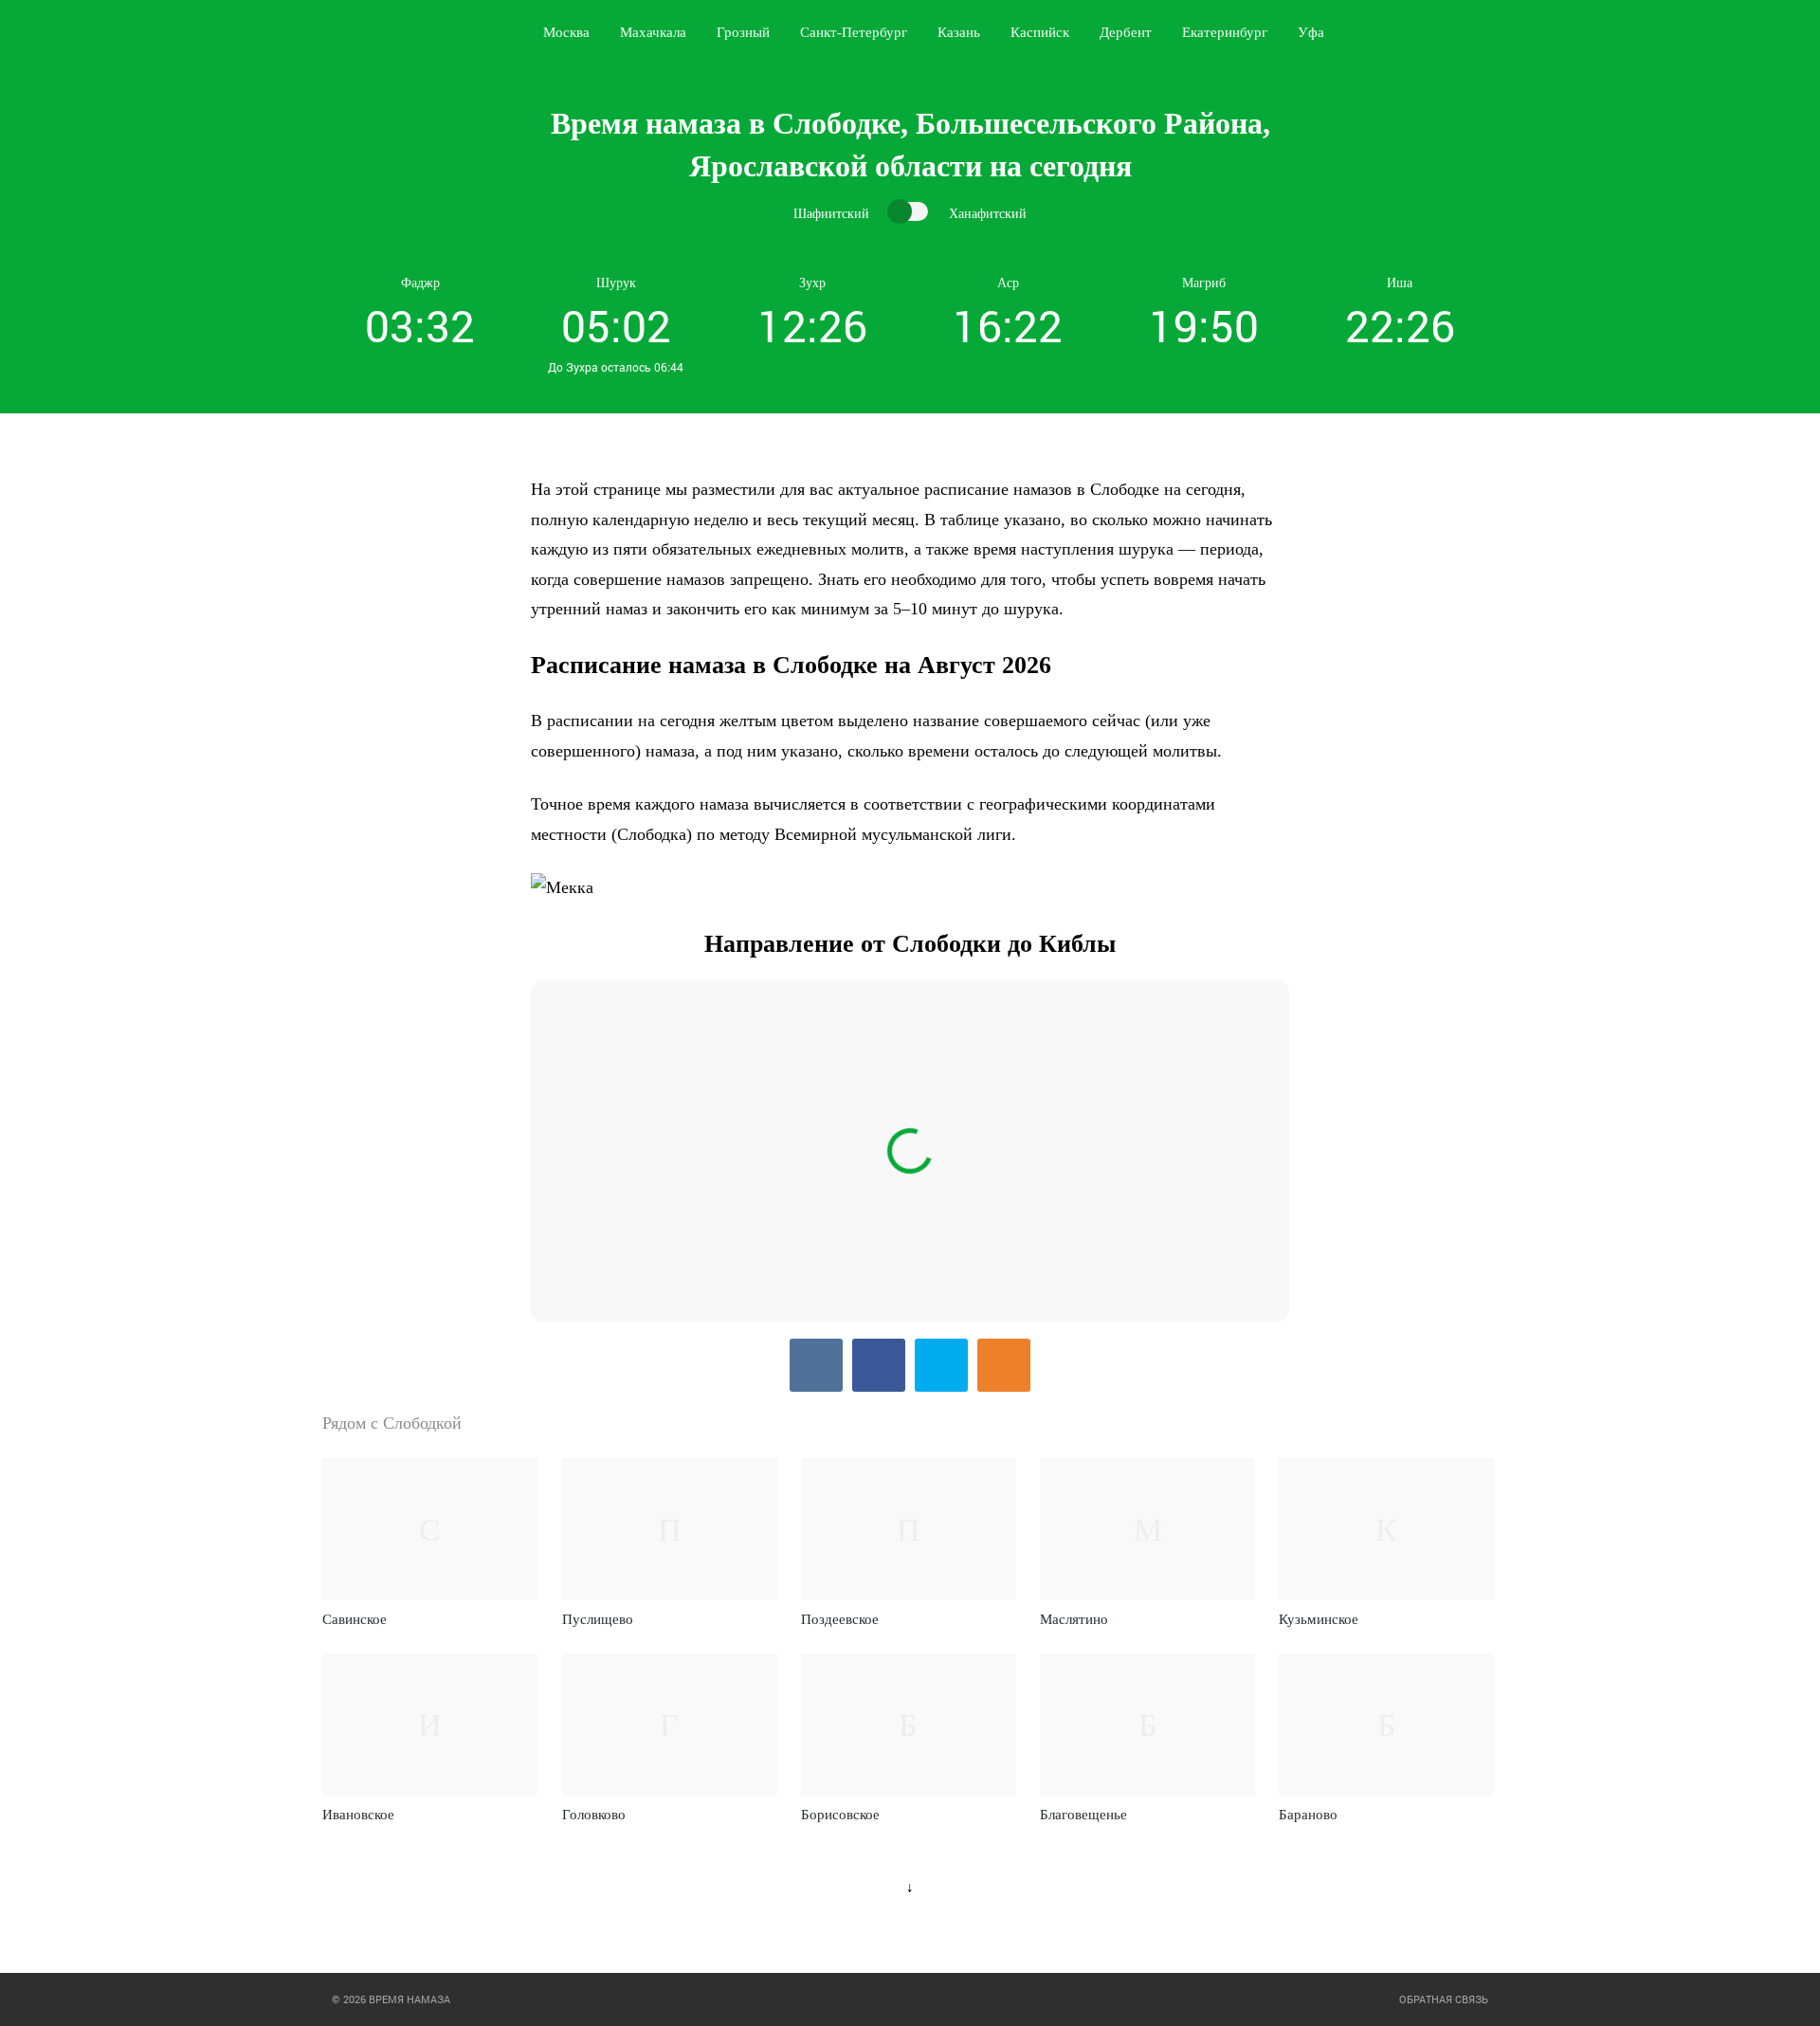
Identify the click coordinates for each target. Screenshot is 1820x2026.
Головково (594, 1815)
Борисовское (840, 1815)
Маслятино (1074, 1619)
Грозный (743, 32)
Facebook (879, 1365)
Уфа (1311, 32)
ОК (1004, 1365)
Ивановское (358, 1815)
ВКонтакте (816, 1365)
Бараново (1308, 1815)
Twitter (941, 1365)
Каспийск (1040, 32)
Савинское (355, 1619)
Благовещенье (1083, 1815)
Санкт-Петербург (854, 32)
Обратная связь (1444, 1999)
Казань (959, 32)
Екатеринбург (1225, 32)
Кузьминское (1319, 1619)
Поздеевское (840, 1619)
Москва (566, 32)
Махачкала (653, 32)
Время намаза (401, 32)
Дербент (1126, 32)
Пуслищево (598, 1619)
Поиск (1494, 32)
